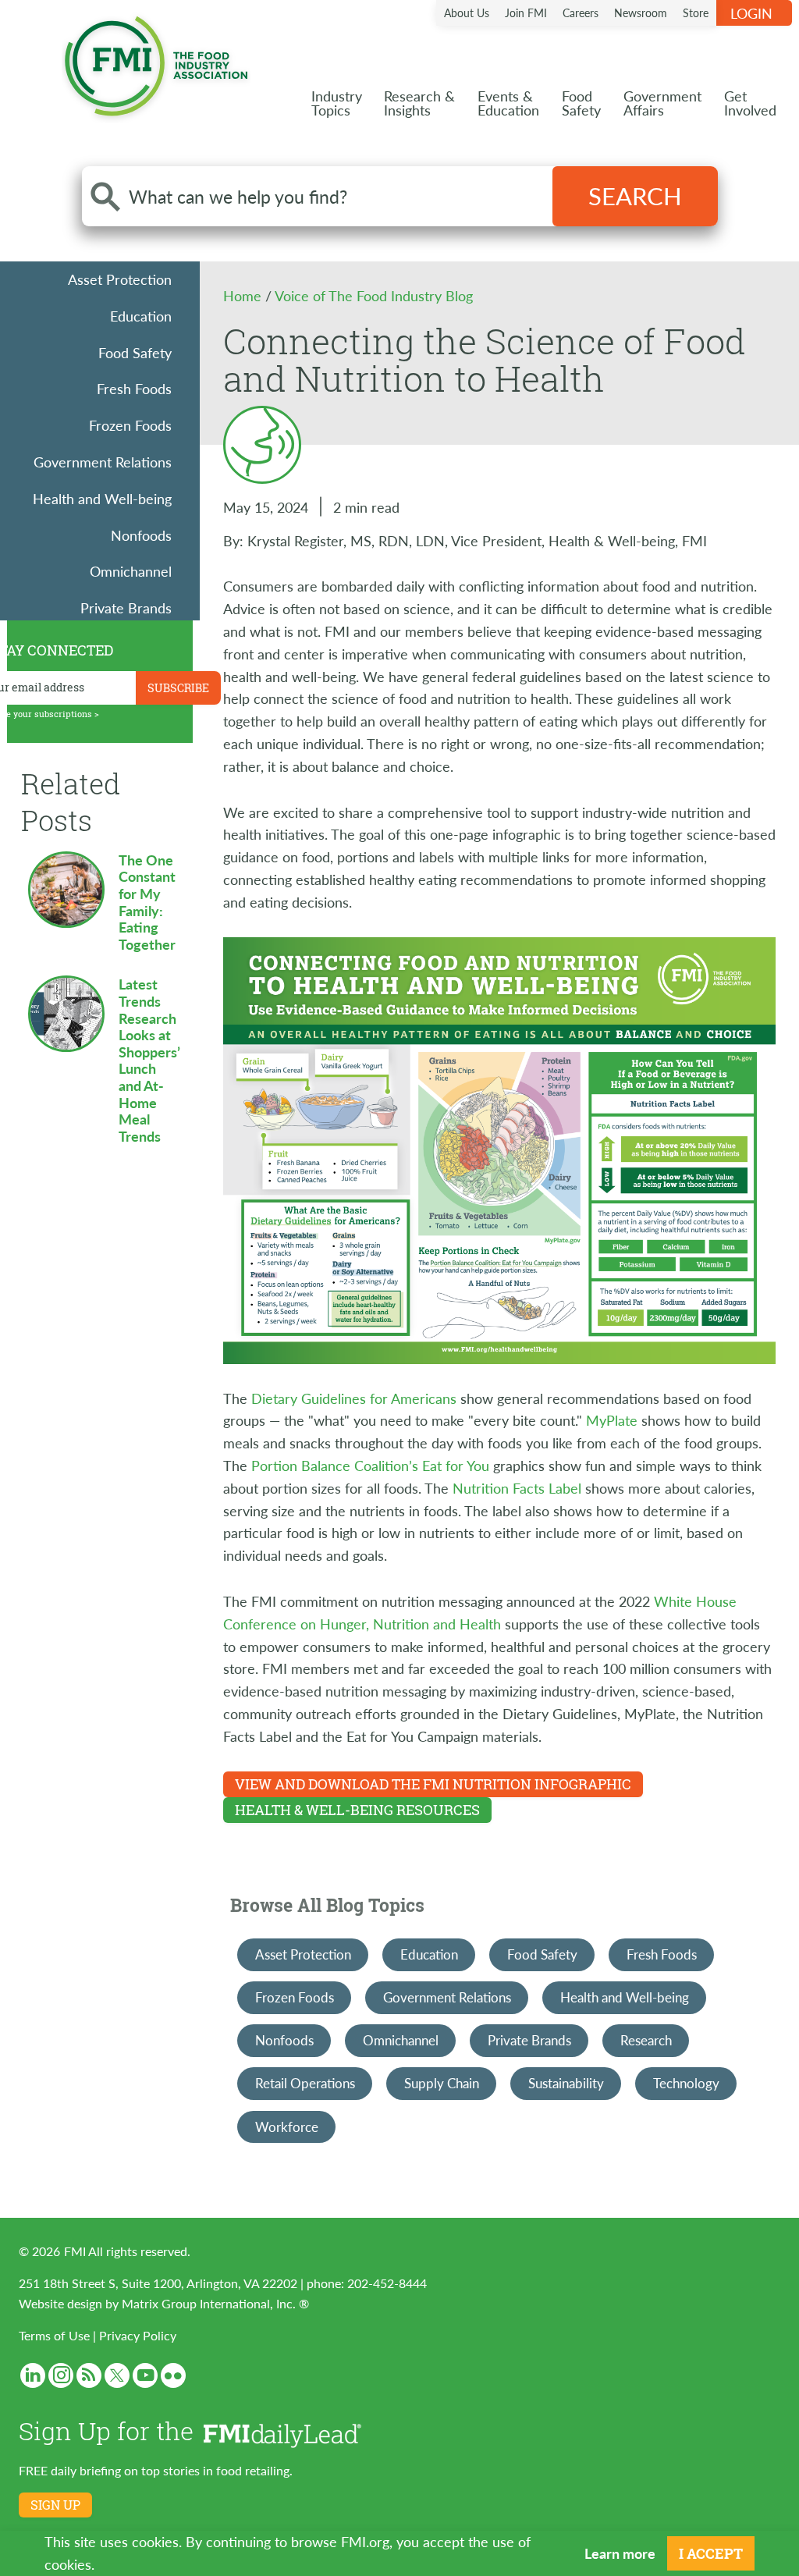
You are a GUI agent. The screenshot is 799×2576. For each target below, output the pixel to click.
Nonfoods (141, 535)
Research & (419, 103)
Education (141, 316)
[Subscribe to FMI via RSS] (89, 2375)
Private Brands (126, 608)
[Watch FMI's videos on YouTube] (145, 2375)
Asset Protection (120, 279)
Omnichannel (131, 571)
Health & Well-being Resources (357, 1810)
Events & (508, 103)
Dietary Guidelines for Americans (354, 1398)
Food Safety (135, 352)
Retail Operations (305, 2083)
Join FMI (526, 12)
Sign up (55, 2505)
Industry (337, 103)
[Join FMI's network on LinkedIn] (33, 2375)
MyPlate (612, 1420)
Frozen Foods (130, 425)
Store (696, 12)
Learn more (620, 2553)
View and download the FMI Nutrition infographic (433, 1784)
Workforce (287, 2127)
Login (751, 13)
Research (646, 2040)
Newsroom (641, 12)
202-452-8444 (387, 2283)
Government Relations (103, 462)
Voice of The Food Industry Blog (374, 295)
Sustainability (566, 2083)
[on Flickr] (173, 2375)
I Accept (711, 2553)
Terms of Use (54, 2335)
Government (662, 103)
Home (244, 295)
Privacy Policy (138, 2335)
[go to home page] (156, 63)
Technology (686, 2083)
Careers (581, 12)
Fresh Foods (134, 388)
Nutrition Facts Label (517, 1488)
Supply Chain (442, 2083)
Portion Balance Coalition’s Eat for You (370, 1465)
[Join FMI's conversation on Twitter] (117, 2375)
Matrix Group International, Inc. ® (215, 2303)
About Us (467, 12)
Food (581, 103)
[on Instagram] (61, 2375)
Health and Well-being (102, 498)
